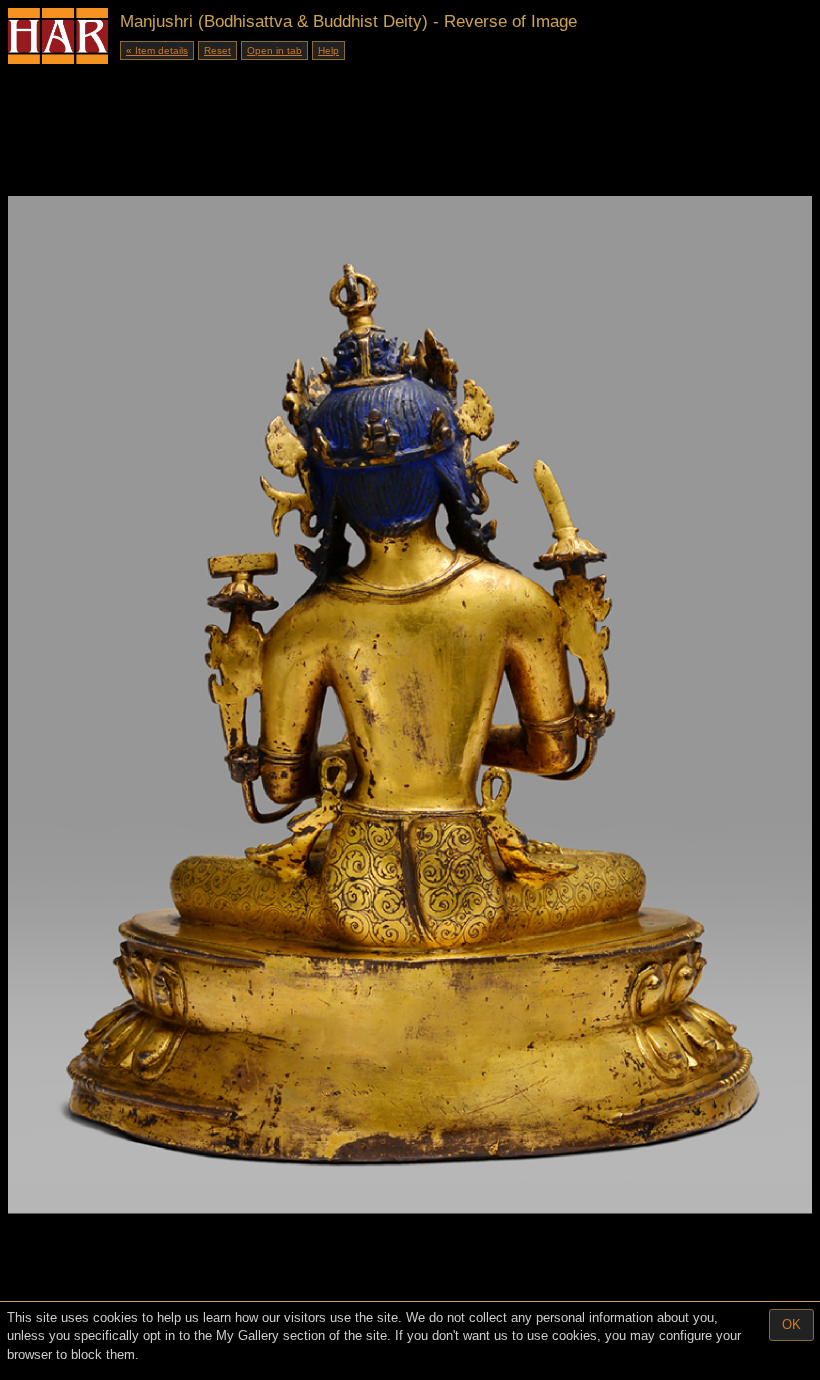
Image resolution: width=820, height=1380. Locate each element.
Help (328, 50)
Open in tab (274, 50)
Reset (217, 50)
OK (791, 1324)
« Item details (157, 50)
